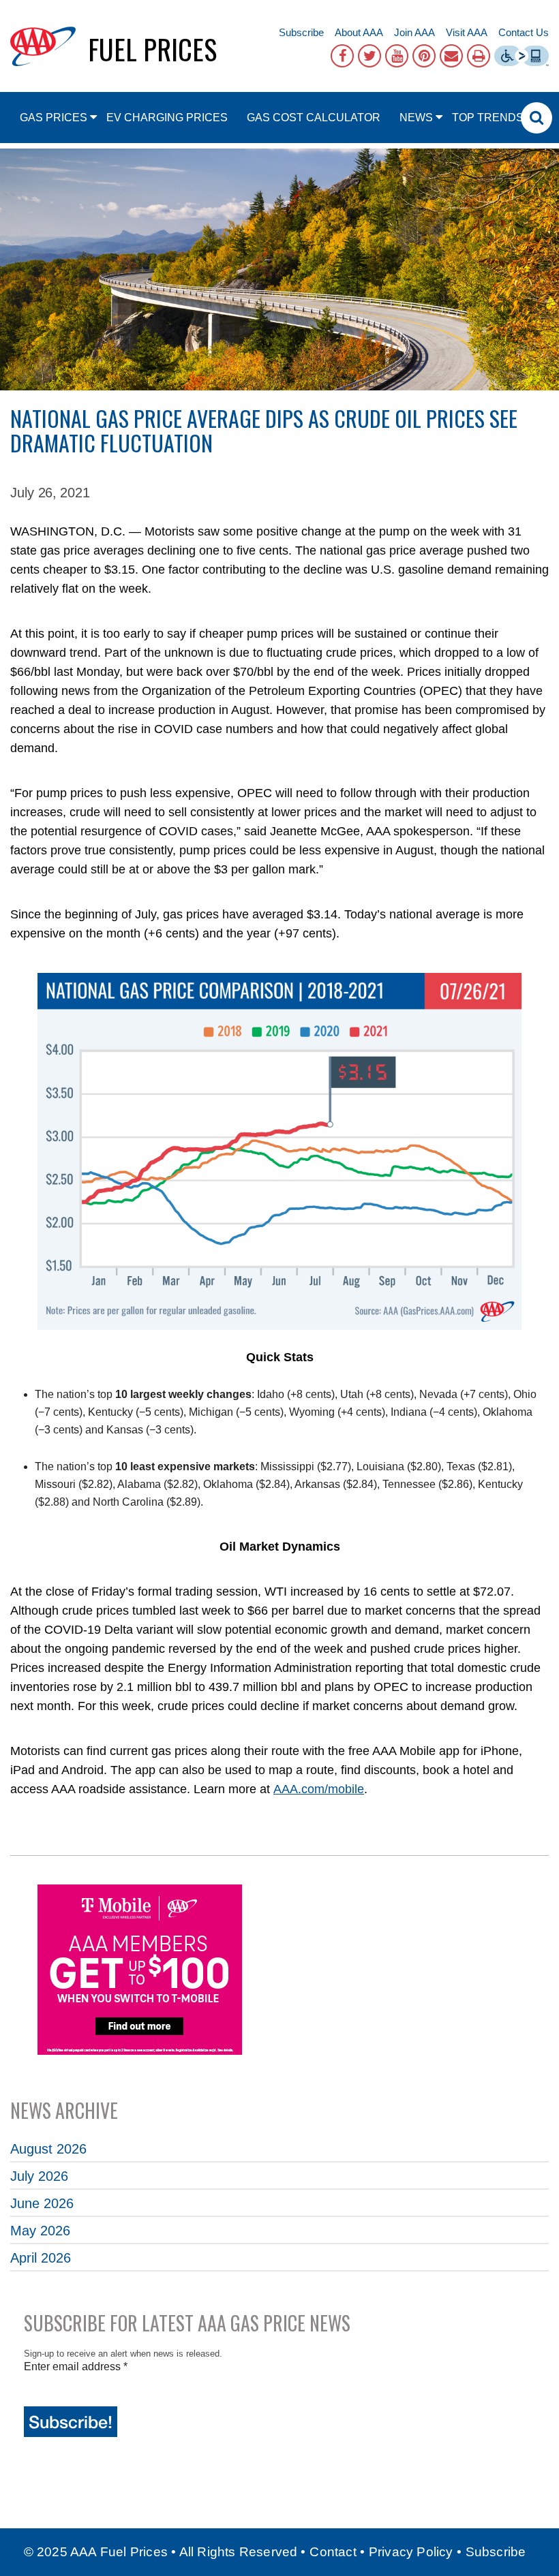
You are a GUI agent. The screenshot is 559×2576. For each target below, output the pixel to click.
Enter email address (76, 2366)
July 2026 (39, 2176)
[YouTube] (397, 56)
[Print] (479, 56)
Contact (333, 2552)
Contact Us (524, 32)
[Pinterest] (424, 56)
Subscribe (301, 32)
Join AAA (414, 32)
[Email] (451, 56)
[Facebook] (342, 56)
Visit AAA (467, 32)
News (416, 118)
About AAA (359, 32)
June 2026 (42, 2203)
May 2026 (40, 2231)
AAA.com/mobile (319, 1789)
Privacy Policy (411, 2552)
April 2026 (41, 2258)
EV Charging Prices (167, 118)
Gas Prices (54, 118)
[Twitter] (369, 56)
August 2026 (48, 2149)
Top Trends (488, 118)
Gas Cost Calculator (314, 118)
